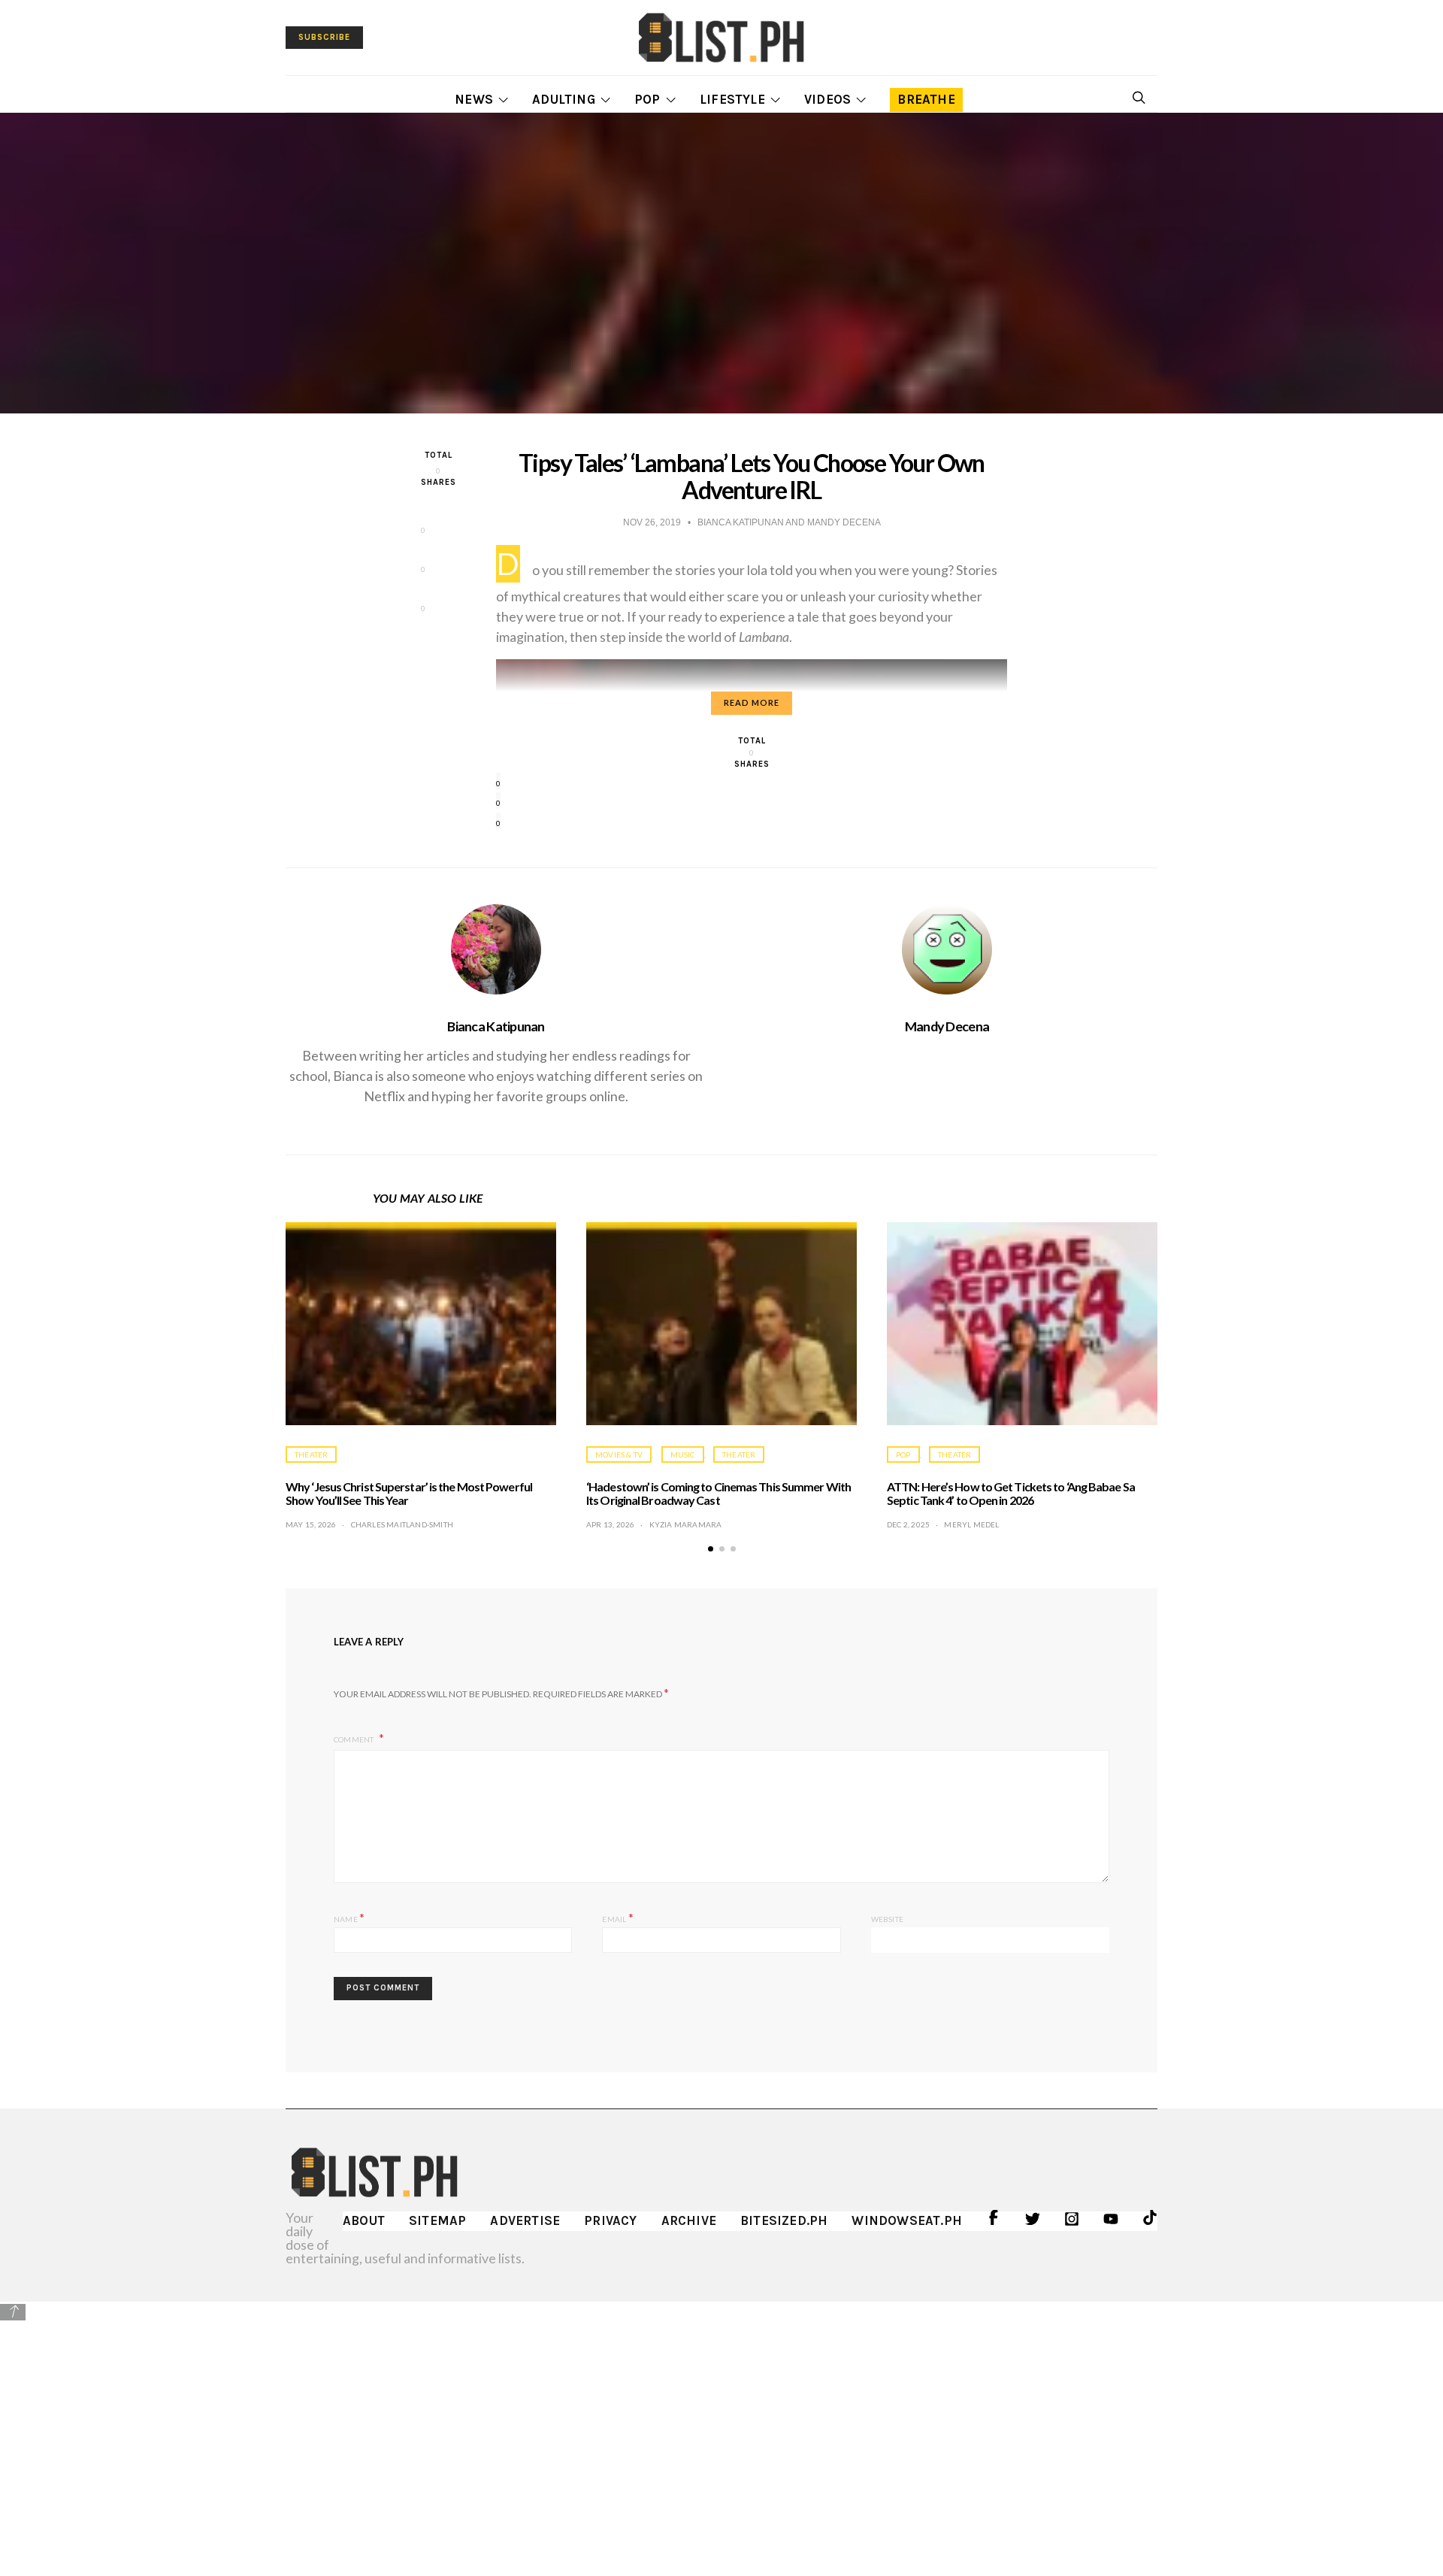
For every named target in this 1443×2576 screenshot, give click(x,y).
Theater (311, 1454)
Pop (647, 99)
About (364, 2220)
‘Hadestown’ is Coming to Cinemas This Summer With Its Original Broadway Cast (718, 1493)
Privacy (610, 2220)
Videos (827, 99)
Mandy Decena (947, 1026)
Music (683, 1454)
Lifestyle (732, 99)
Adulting (564, 99)
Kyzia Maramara (686, 1524)
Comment (355, 1739)
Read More (752, 702)
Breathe (926, 99)
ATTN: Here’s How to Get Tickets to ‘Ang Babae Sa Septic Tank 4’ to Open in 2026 (1011, 1493)
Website (887, 1919)
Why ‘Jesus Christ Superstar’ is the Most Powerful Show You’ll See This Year (409, 1493)
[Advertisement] (721, 2428)
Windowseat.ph (907, 2220)
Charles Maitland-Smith (402, 1524)
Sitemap (437, 2220)
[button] (711, 1549)
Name (349, 1917)
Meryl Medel (971, 1524)
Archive (689, 2220)
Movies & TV (619, 1454)
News (474, 99)
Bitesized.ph (784, 2220)
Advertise (525, 2220)
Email (617, 1917)
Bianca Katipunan (496, 1026)
